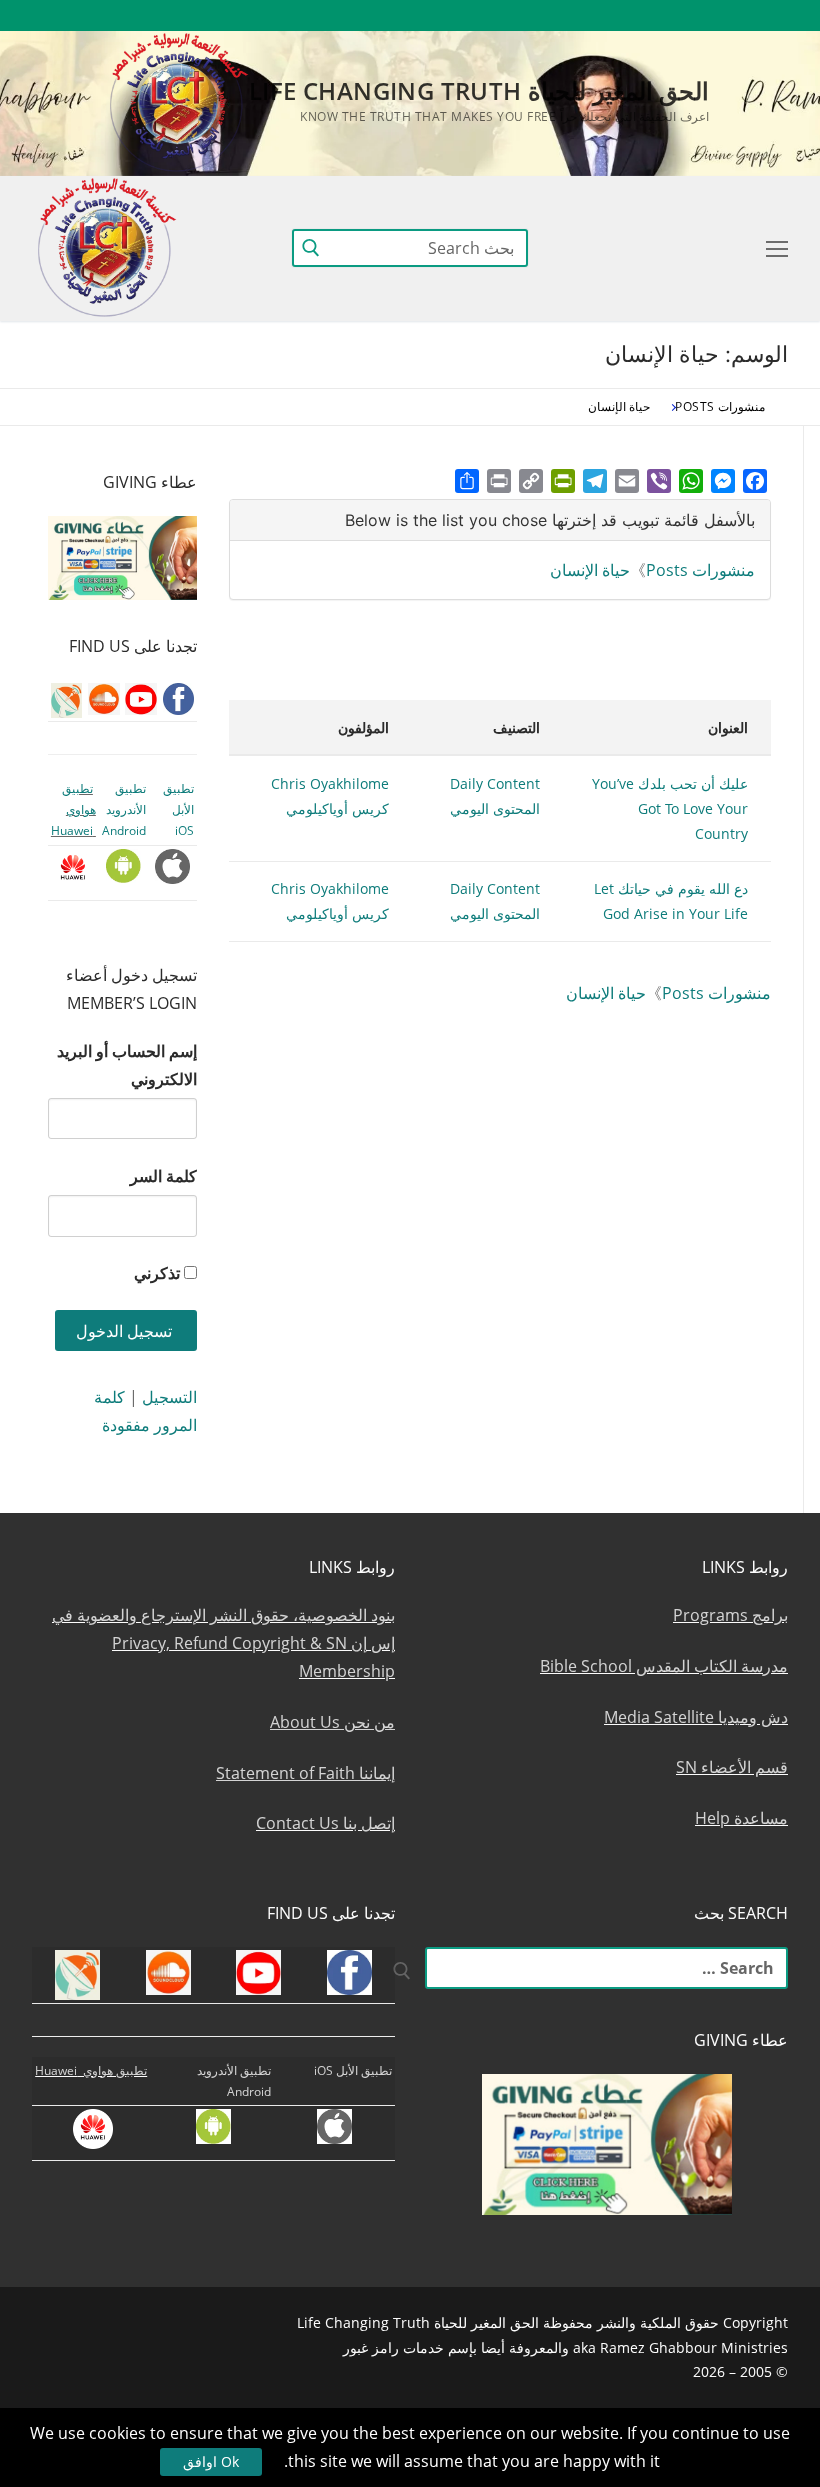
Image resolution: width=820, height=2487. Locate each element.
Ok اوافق (211, 2461)
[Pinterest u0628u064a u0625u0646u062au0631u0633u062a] (553, 15)
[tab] (500, 520)
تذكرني (157, 1273)
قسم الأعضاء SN (732, 1767)
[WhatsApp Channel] (589, 15)
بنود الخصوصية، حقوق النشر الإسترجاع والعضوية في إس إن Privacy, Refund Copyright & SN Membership (223, 1643)
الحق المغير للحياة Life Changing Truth (479, 90)
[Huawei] (446, 15)
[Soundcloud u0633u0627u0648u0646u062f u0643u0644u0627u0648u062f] (699, 15)
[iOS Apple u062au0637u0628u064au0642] (480, 15)
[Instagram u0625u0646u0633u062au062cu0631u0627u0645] (626, 15)
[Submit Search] (311, 247)
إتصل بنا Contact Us (325, 1823)
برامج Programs (730, 1615)
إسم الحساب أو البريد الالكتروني (127, 1065)
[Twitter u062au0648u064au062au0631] (663, 15)
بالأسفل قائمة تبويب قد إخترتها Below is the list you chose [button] (550, 520)
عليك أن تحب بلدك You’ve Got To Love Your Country (670, 808)
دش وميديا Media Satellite (696, 1717)
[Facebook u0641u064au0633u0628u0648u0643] (769, 15)
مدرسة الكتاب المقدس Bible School (664, 1666)
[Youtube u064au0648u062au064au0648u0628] (736, 15)
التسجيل (169, 1397)
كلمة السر (163, 1176)
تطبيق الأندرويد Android (124, 810)
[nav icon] (773, 248)
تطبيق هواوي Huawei (73, 810)
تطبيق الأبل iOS (178, 810)
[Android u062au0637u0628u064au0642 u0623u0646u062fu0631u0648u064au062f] (516, 15)
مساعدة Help (741, 1818)
